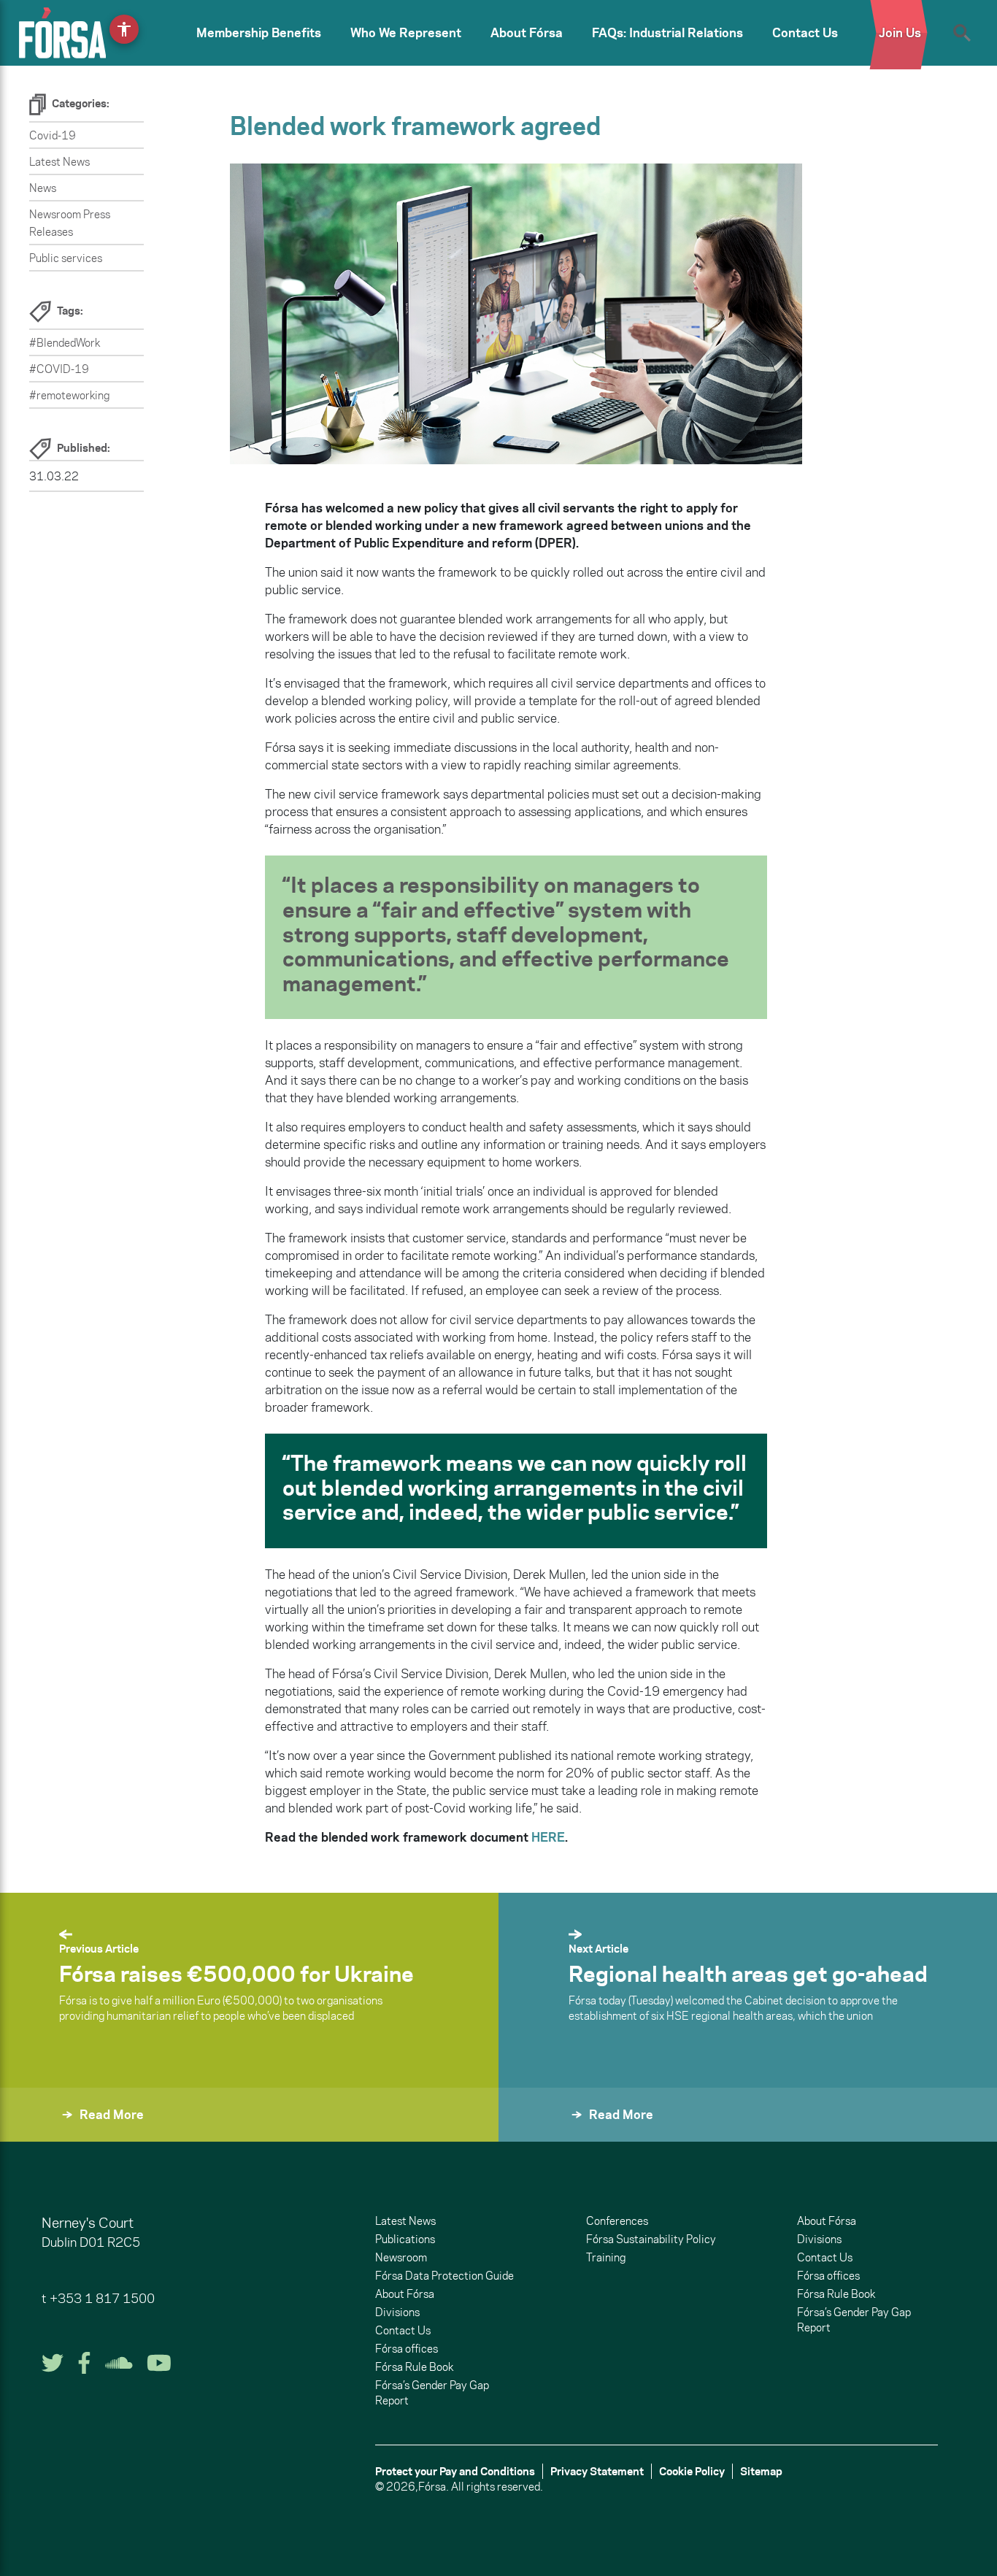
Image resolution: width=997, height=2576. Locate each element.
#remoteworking (69, 395)
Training (606, 2257)
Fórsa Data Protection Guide (444, 2276)
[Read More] (534, 2134)
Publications (405, 2239)
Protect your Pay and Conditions (455, 2471)
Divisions (397, 2312)
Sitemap (761, 2471)
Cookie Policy (692, 2471)
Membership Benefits (259, 33)
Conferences (617, 2221)
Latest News (59, 162)
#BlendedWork (65, 343)
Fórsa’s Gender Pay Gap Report (432, 2393)
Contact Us (805, 33)
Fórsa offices (407, 2349)
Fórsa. (434, 2487)
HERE (548, 1837)
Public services (66, 258)
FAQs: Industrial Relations (667, 33)
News (43, 188)
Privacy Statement (597, 2471)
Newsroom (401, 2257)
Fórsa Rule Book (414, 2367)
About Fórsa (527, 33)
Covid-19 (53, 135)
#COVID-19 (59, 369)
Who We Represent (406, 33)
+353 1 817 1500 (102, 2299)
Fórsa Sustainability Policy (651, 2239)
